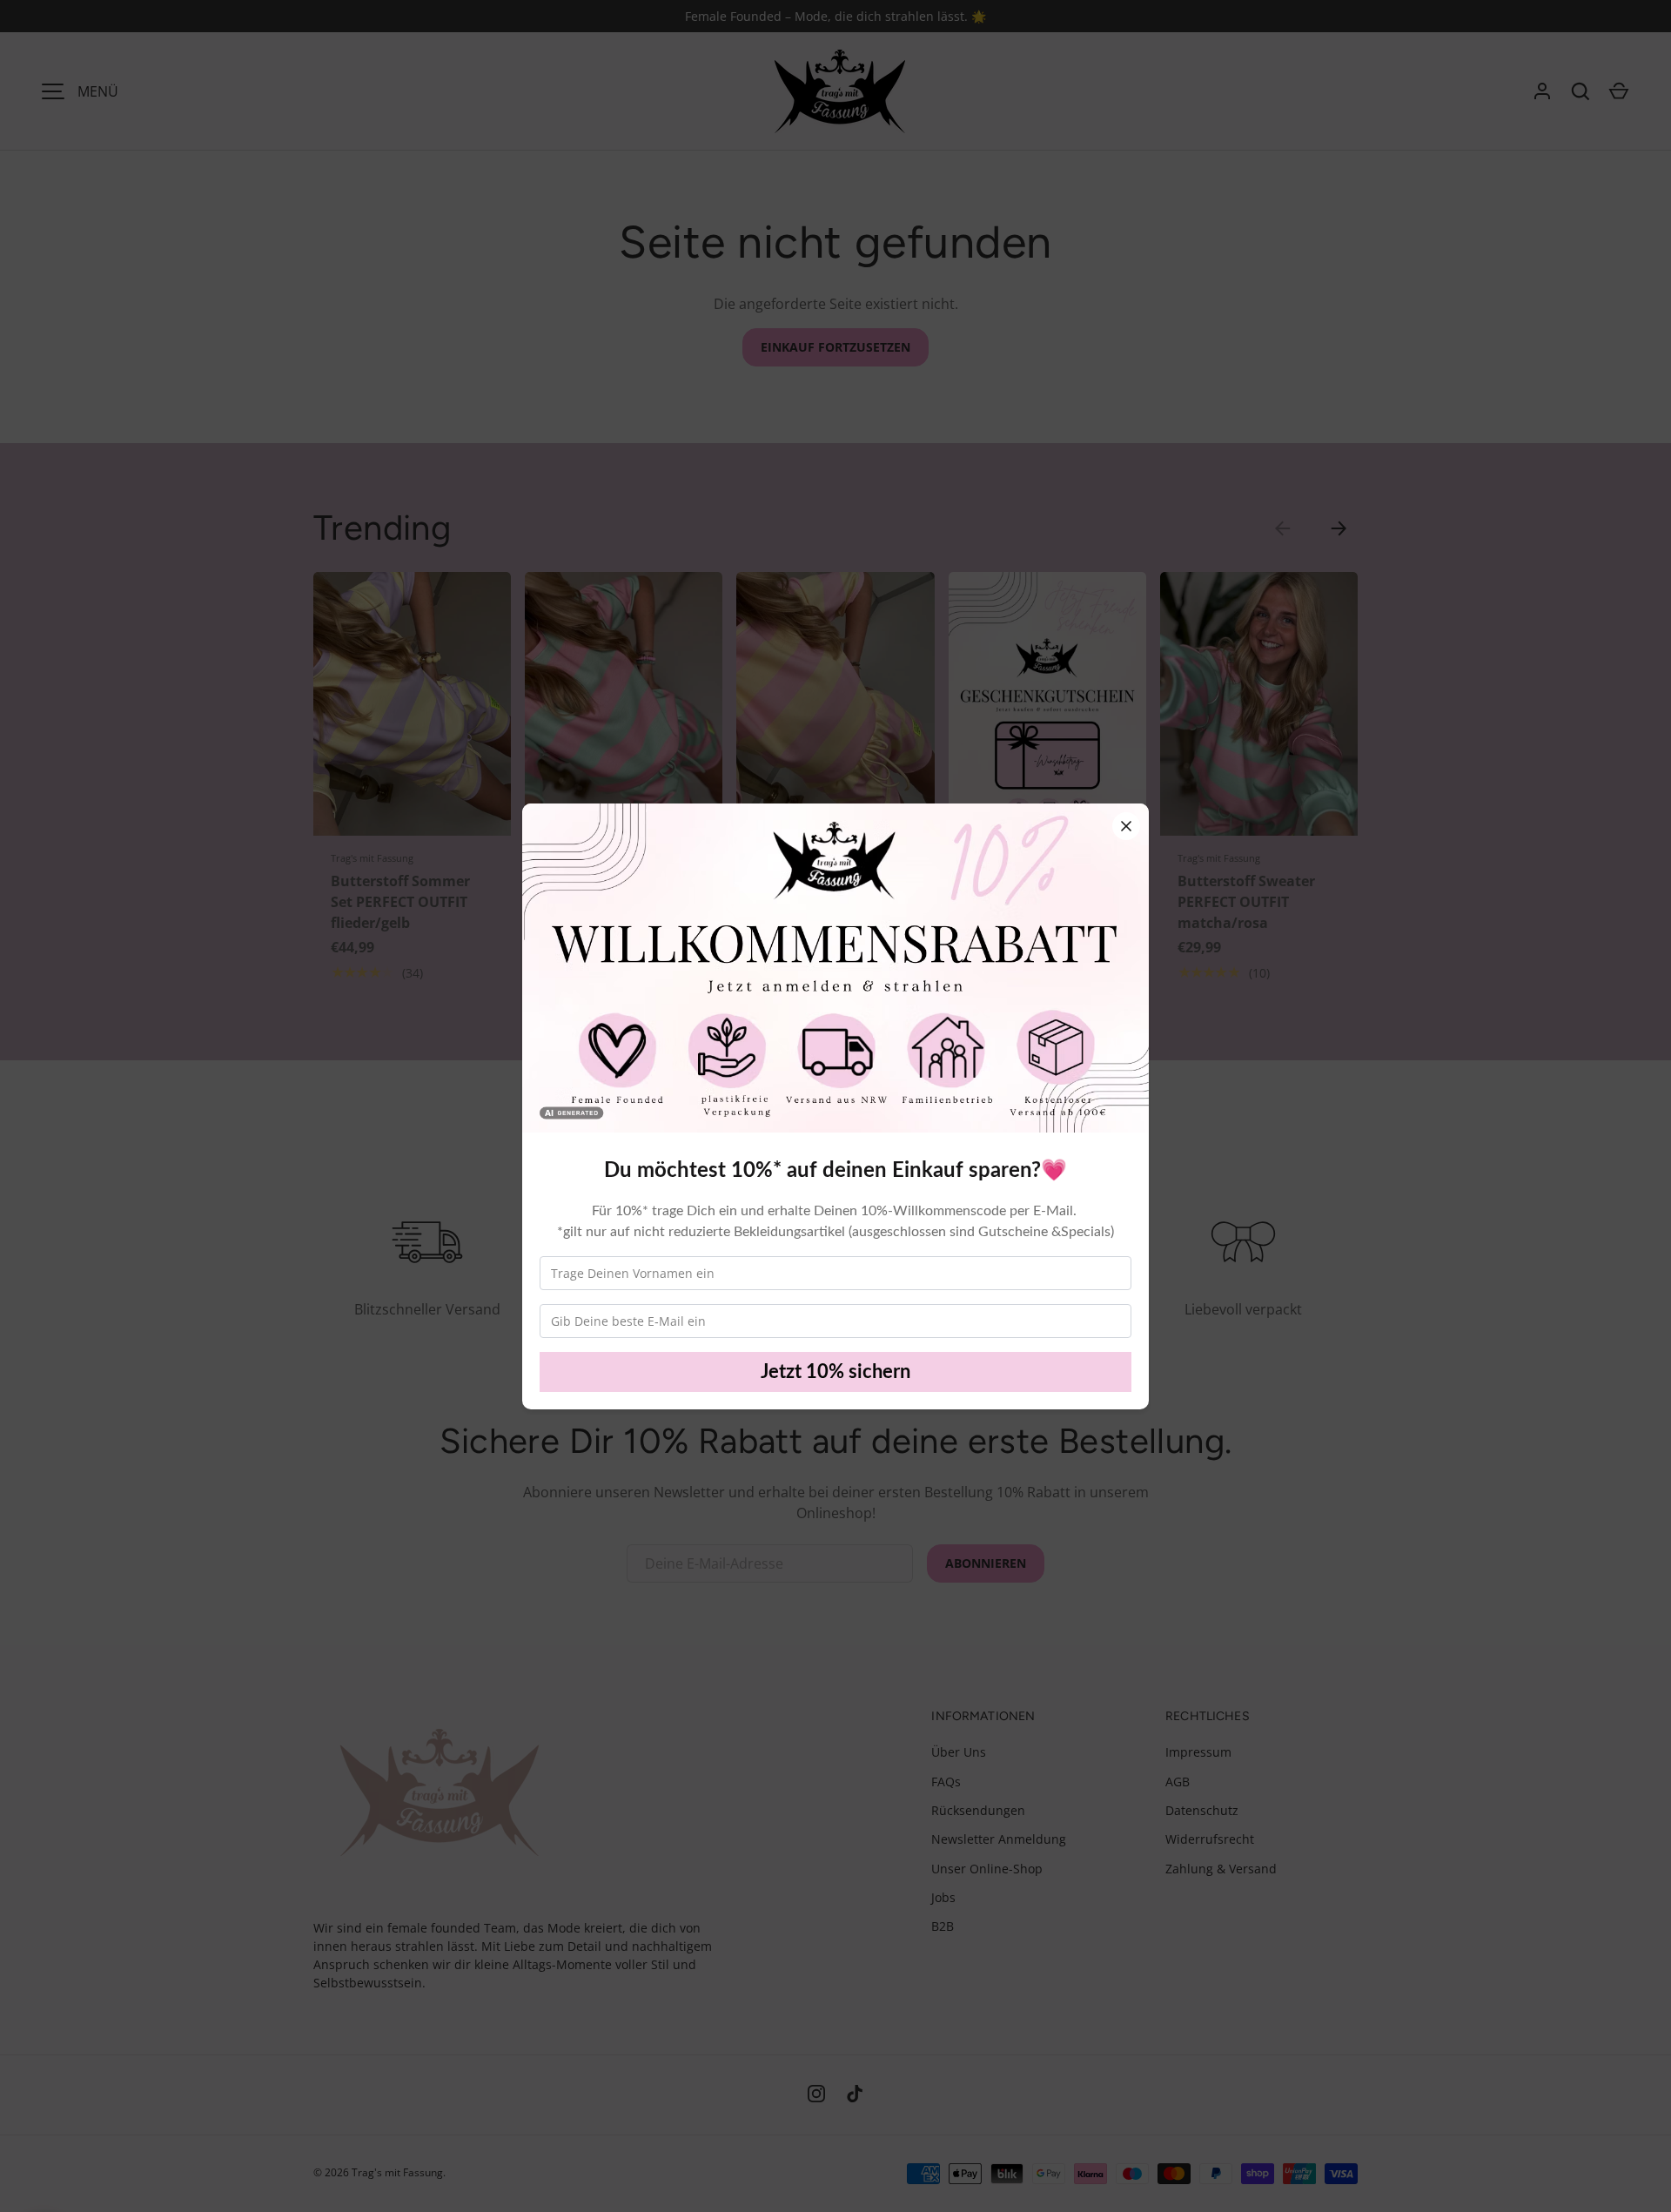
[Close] (1126, 826)
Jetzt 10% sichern (835, 1372)
